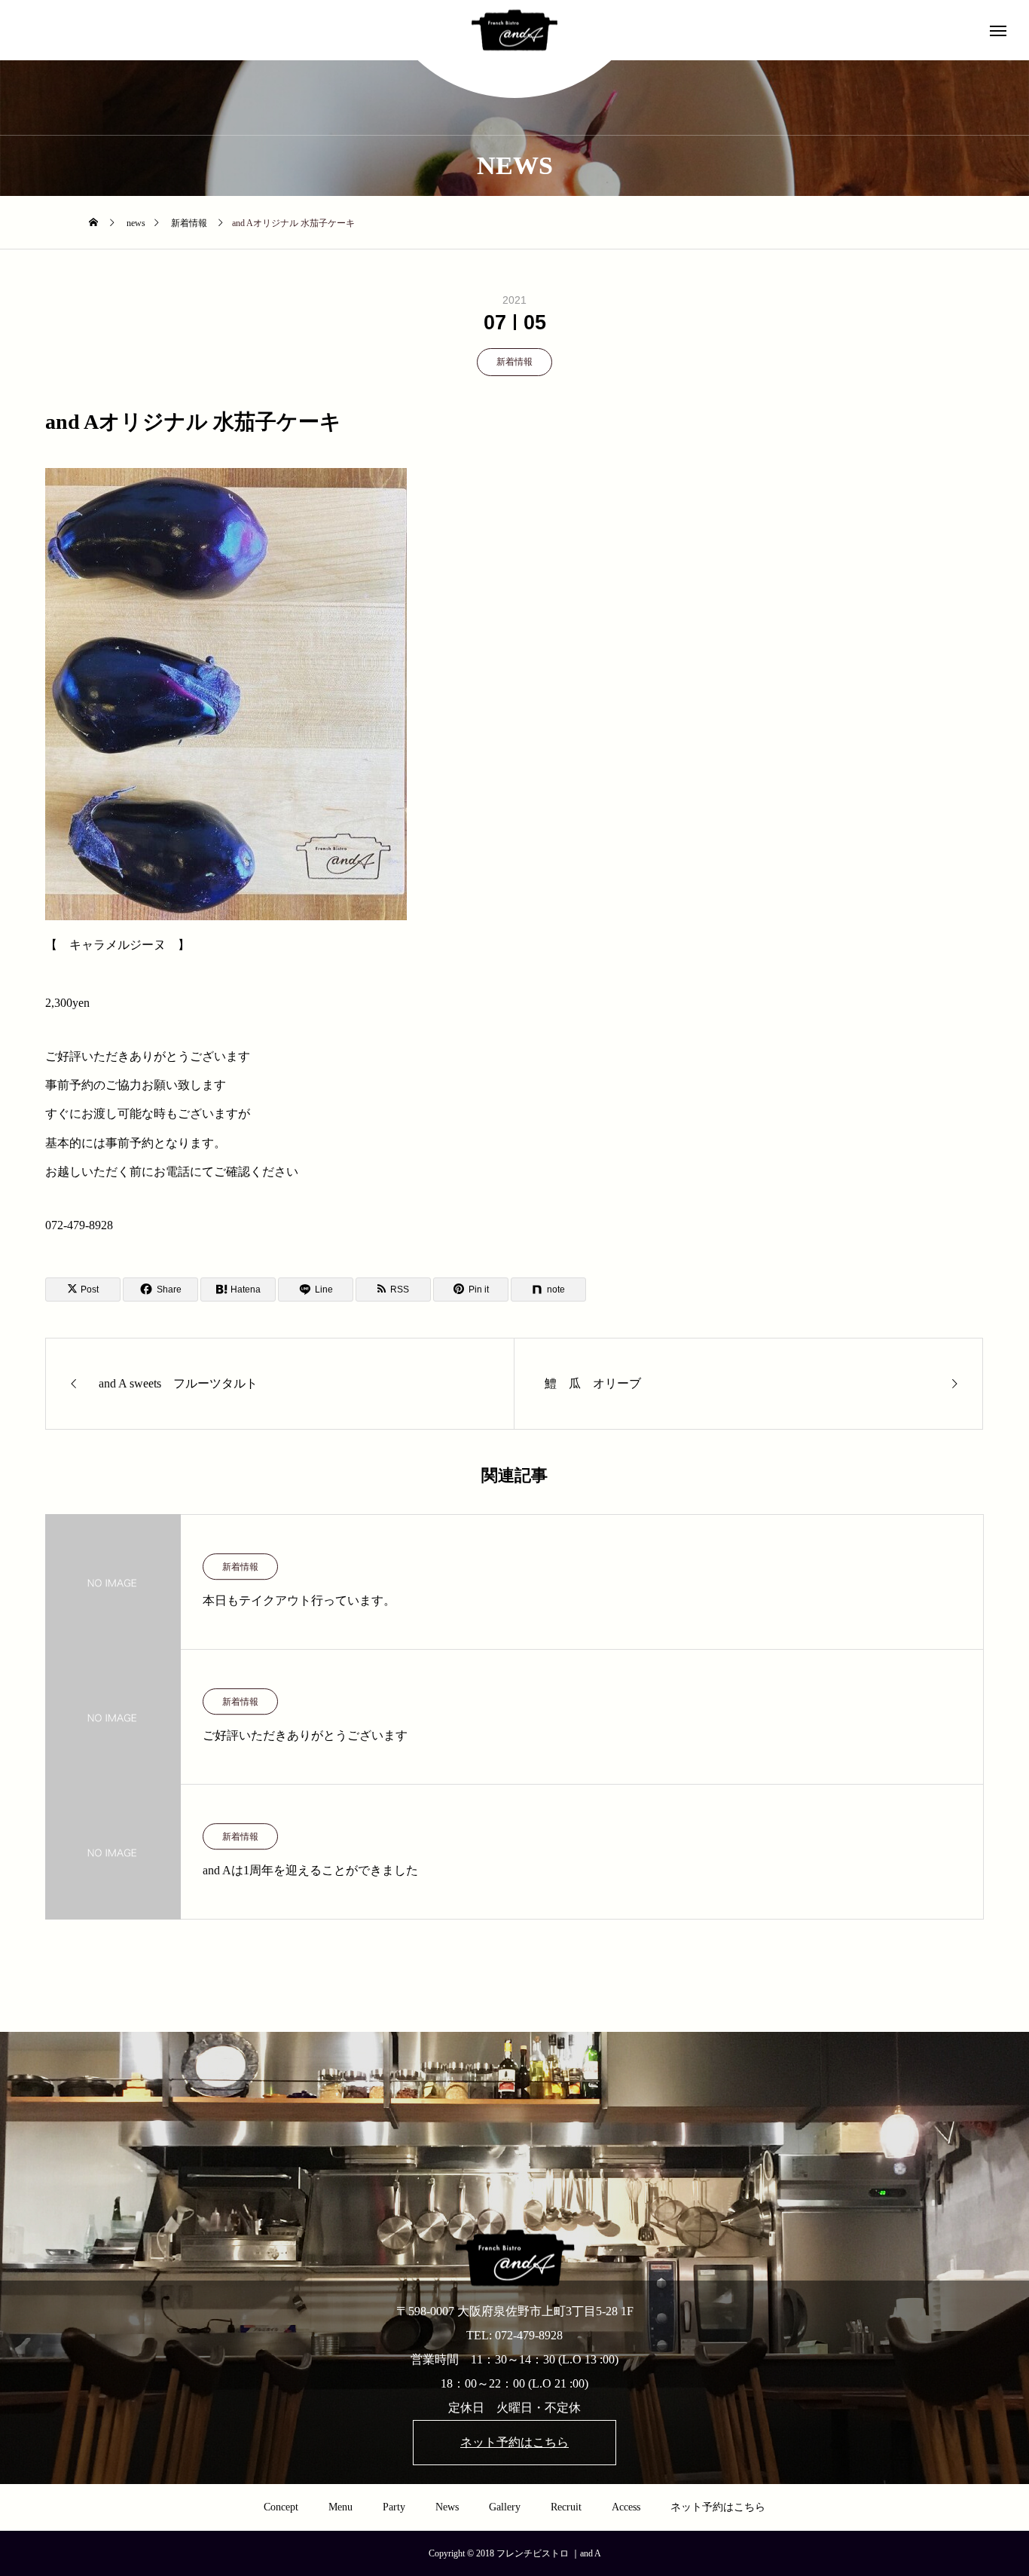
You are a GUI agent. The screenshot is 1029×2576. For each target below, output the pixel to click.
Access (626, 2507)
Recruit (566, 2507)
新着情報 (514, 362)
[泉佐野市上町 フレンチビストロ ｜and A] (514, 31)
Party (394, 2507)
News (447, 2507)
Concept (281, 2507)
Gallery (505, 2507)
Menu (340, 2507)
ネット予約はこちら (718, 2507)
